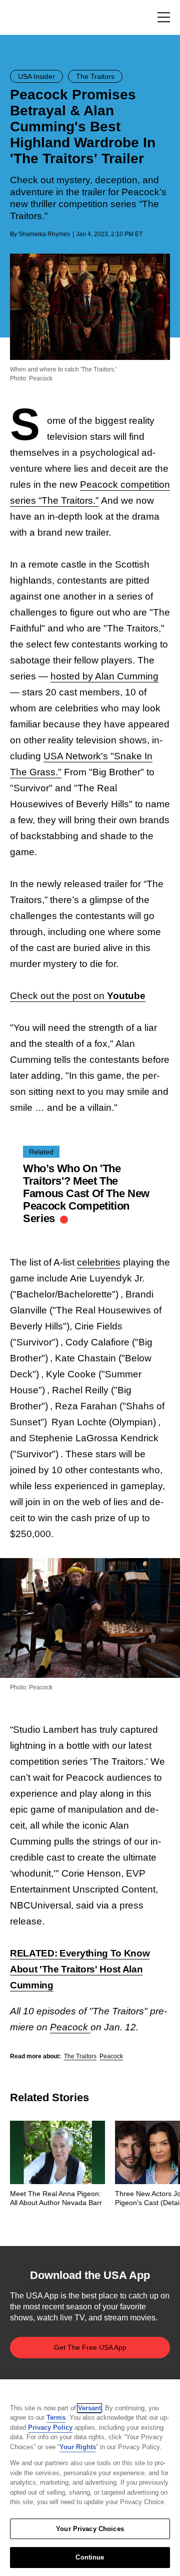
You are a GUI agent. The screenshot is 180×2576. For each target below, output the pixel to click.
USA (23, 18)
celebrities (99, 1262)
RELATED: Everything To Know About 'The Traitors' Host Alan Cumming (80, 1969)
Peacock (70, 2027)
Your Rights (78, 2447)
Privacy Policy (50, 2427)
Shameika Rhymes (44, 234)
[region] (90, 2478)
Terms (56, 2417)
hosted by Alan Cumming (104, 676)
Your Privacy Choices (90, 2529)
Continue (90, 2557)
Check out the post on (78, 996)
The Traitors (80, 2056)
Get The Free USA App (90, 2347)
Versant (89, 2408)
